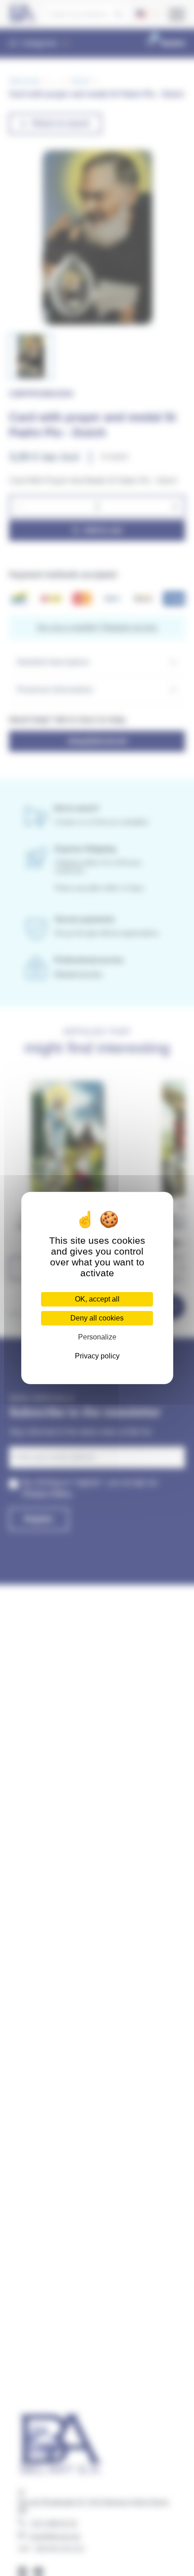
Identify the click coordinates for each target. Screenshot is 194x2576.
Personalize (97, 1337)
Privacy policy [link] (97, 1356)
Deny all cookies (97, 1318)
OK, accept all (97, 1299)
